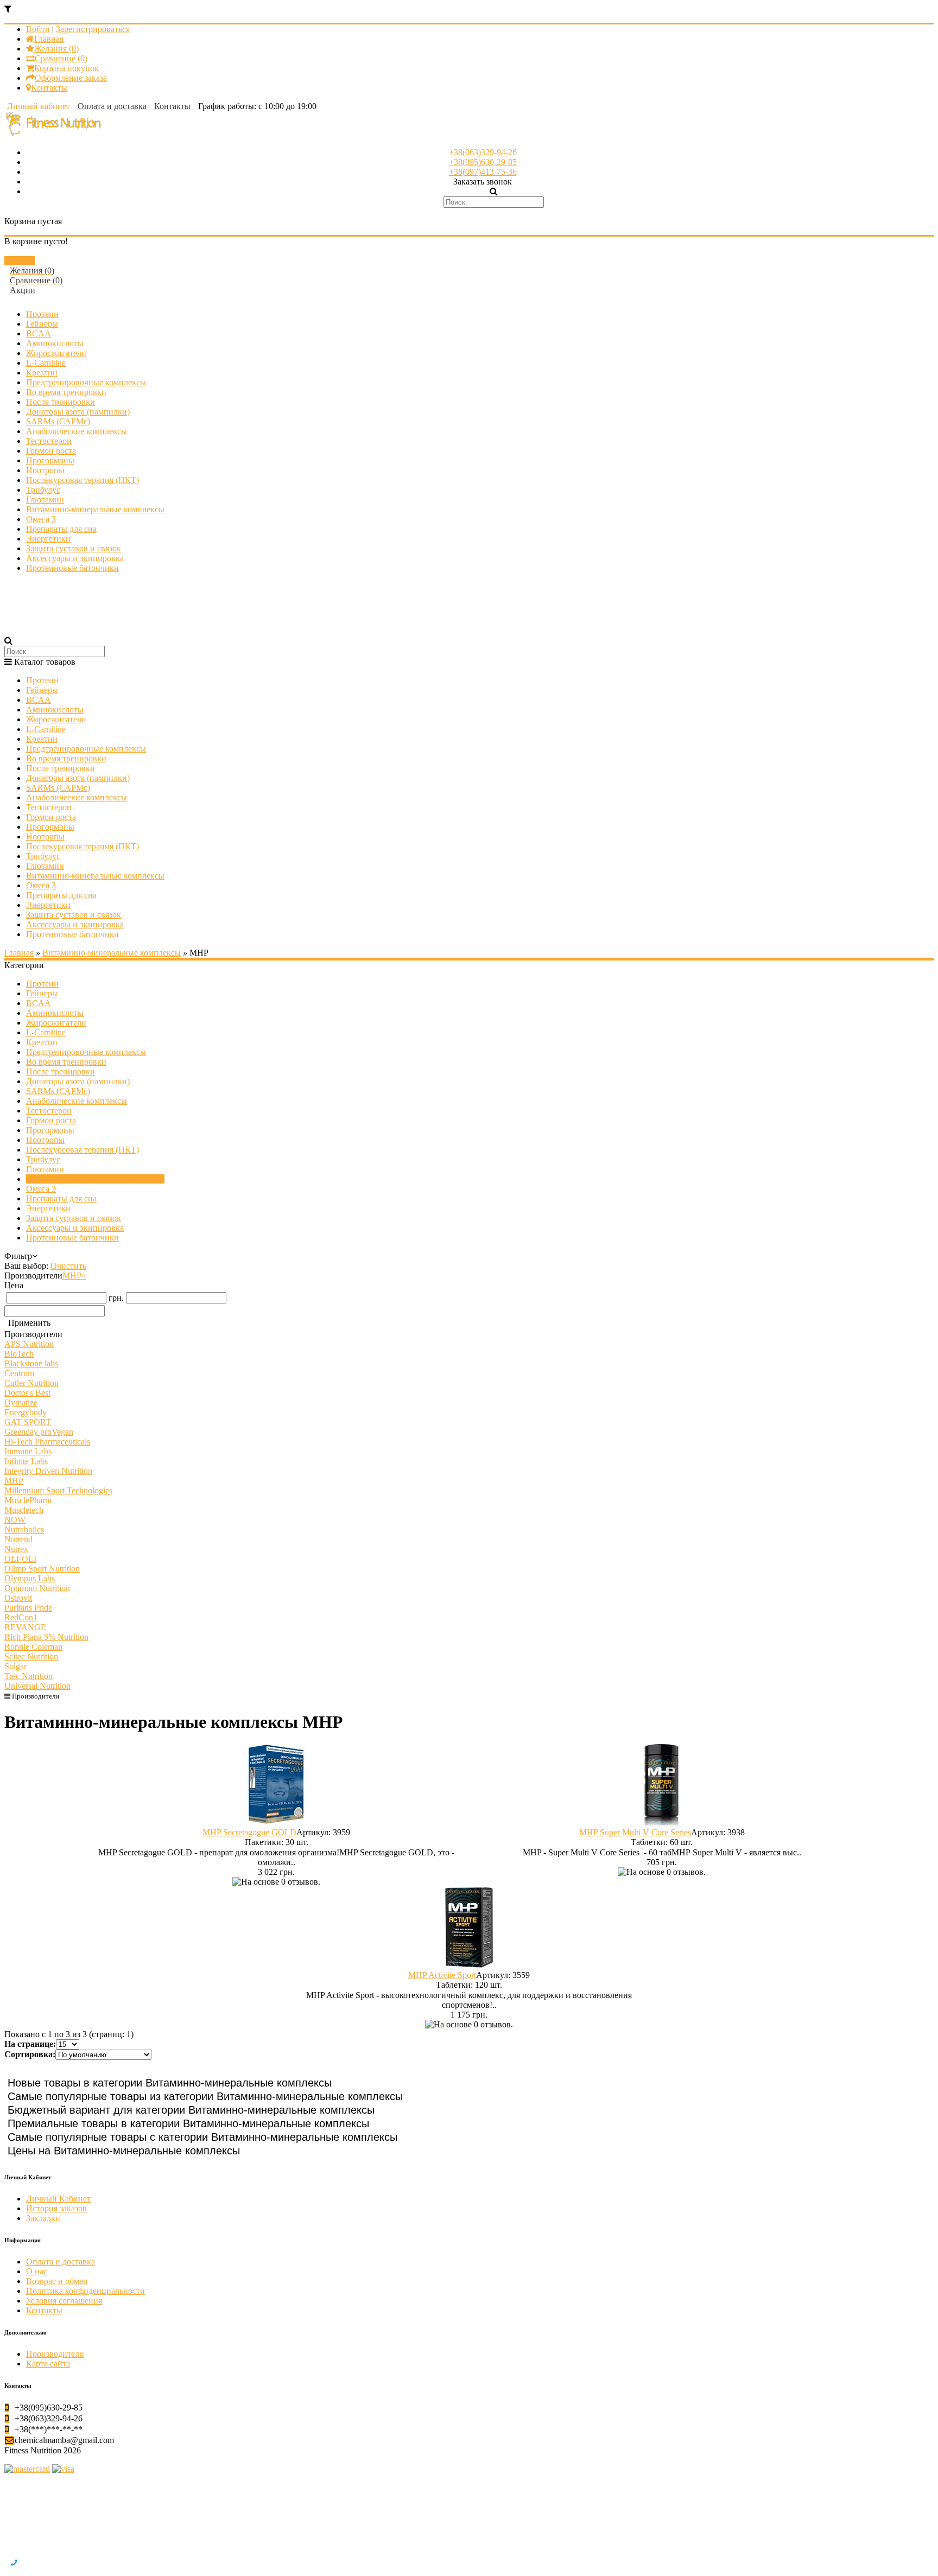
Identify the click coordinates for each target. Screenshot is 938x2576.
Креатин (42, 373)
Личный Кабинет (58, 2199)
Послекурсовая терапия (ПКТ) (83, 480)
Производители (35, 1696)
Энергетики (48, 539)
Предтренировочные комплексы (86, 382)
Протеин (42, 314)
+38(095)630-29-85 (483, 162)
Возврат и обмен (57, 2281)
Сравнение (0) (61, 58)
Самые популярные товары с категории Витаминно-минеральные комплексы (202, 2137)
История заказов (56, 2208)
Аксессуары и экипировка (75, 558)
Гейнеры (42, 324)
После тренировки (61, 402)
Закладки (43, 2218)
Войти (38, 29)
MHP (74, 1276)
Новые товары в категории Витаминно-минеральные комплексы (170, 2083)
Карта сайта (48, 2364)
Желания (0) (56, 49)
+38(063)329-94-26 (483, 152)
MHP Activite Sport (442, 1975)
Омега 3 (41, 519)
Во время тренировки (66, 392)
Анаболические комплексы (77, 431)
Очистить (68, 1266)
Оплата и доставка (61, 2262)
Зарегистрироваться (93, 29)
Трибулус (43, 490)
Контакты (49, 88)
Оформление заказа (71, 78)
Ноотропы (45, 470)
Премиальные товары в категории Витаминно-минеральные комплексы (188, 2123)
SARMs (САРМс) (58, 421)
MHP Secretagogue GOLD (249, 1832)
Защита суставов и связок (74, 548)
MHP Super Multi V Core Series (635, 1832)
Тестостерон (49, 441)
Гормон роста (51, 451)
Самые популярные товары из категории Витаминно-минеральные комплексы (205, 2096)
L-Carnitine (46, 363)
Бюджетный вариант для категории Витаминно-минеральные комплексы (191, 2110)
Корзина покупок (66, 68)
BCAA (39, 333)
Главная (49, 39)
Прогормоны (50, 460)
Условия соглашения (64, 2301)
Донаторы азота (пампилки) (78, 412)
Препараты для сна (61, 529)
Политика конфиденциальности (85, 2291)
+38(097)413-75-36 (483, 172)
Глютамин (45, 500)
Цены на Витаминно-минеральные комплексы (124, 2151)
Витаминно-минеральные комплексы (95, 509)
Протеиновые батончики (72, 568)
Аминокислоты (55, 343)
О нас (37, 2271)
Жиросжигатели (56, 353)
